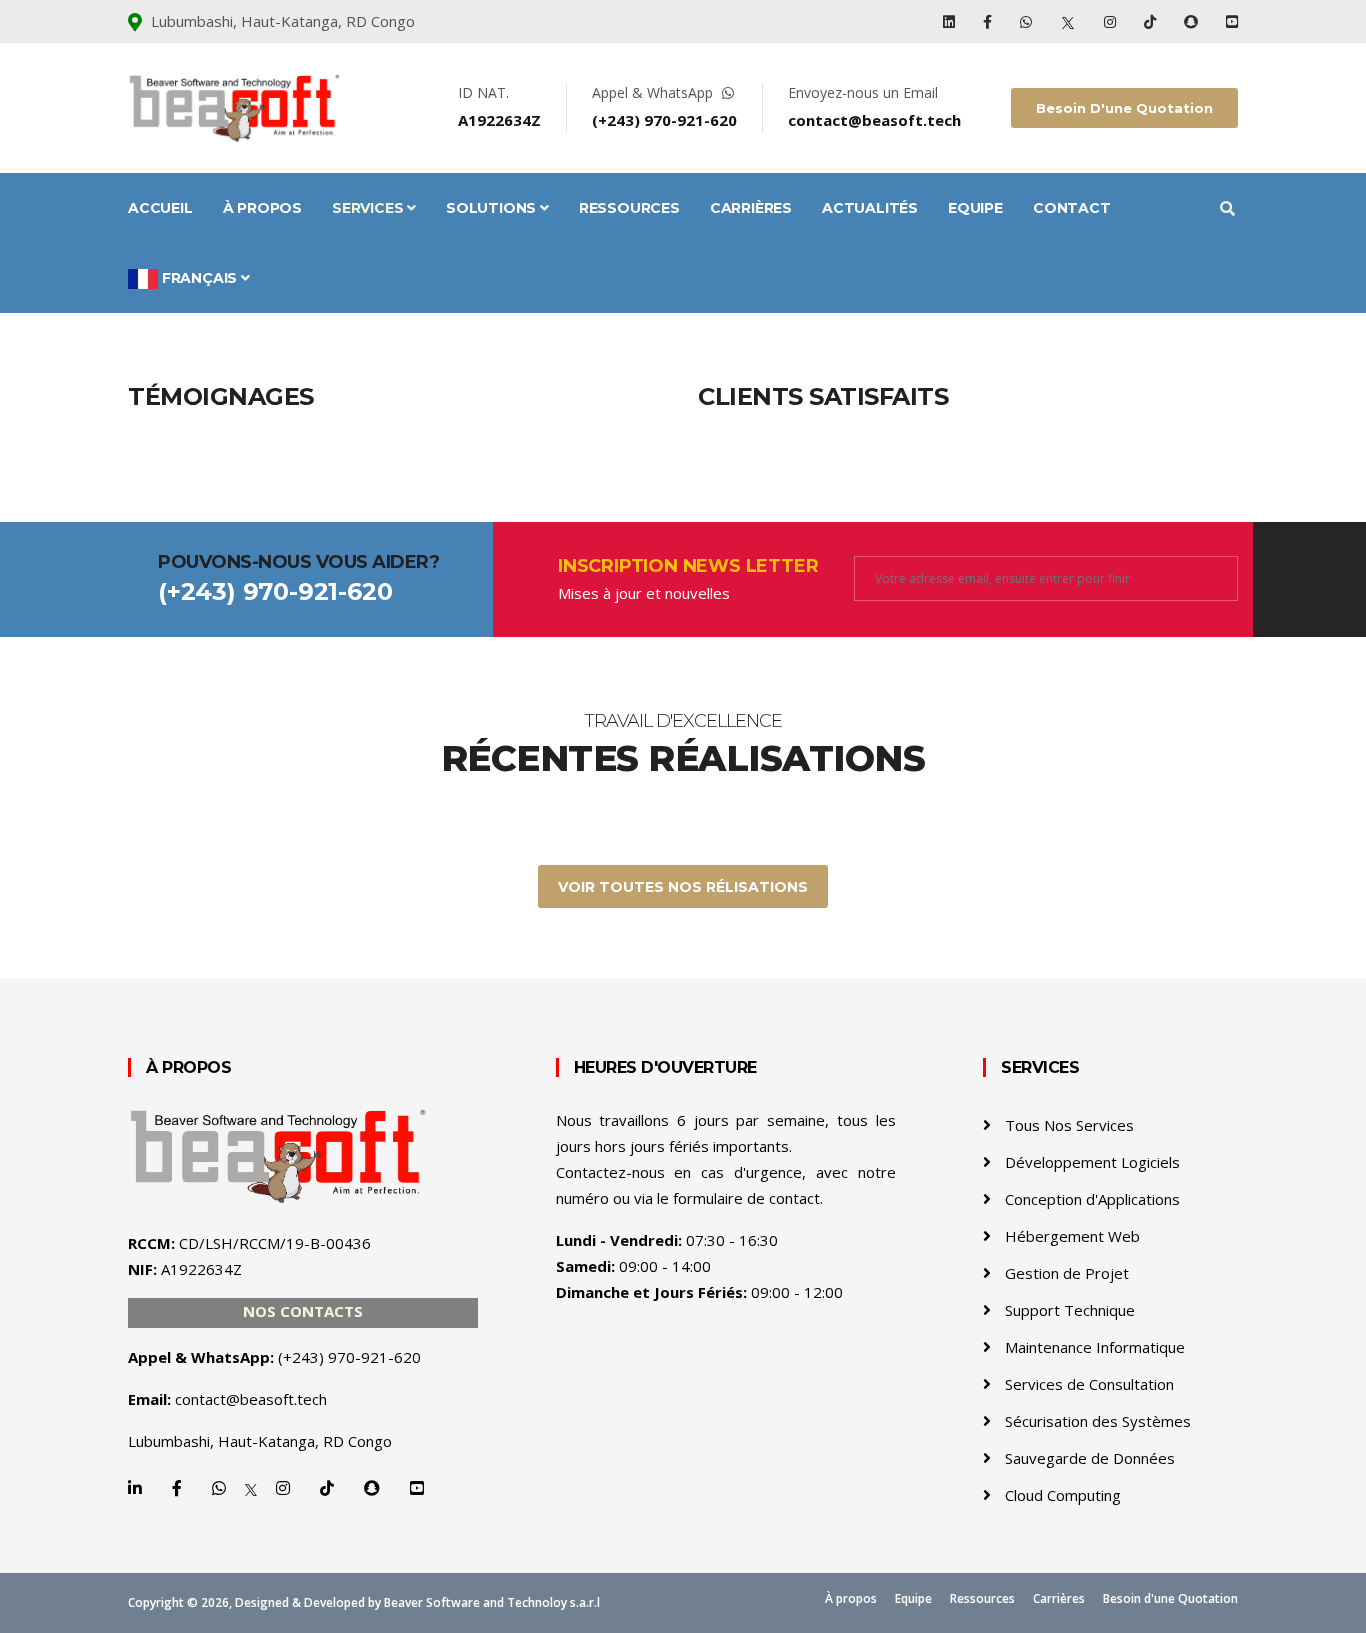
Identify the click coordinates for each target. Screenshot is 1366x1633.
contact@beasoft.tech (874, 120)
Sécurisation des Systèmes (1098, 1421)
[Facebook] (989, 21)
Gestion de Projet (1067, 1273)
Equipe (975, 208)
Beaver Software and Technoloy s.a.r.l (492, 1602)
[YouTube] (1232, 21)
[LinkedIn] (951, 21)
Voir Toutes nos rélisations (683, 887)
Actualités (870, 208)
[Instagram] (1112, 21)
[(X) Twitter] (251, 1488)
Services (369, 208)
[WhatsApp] (1028, 21)
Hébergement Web (1072, 1236)
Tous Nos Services (1069, 1125)
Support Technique (1070, 1310)
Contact (1072, 208)
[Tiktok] (1152, 21)
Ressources (629, 208)
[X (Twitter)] (1070, 21)
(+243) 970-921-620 (664, 120)
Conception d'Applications (1092, 1199)
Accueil (160, 208)
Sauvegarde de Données (1090, 1458)
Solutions (493, 208)
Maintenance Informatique (1095, 1347)
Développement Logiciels (1092, 1162)
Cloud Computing (1063, 1495)
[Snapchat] (1193, 21)
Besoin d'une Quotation (1124, 108)
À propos (262, 208)
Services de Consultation (1089, 1384)
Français (199, 278)
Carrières (751, 208)
